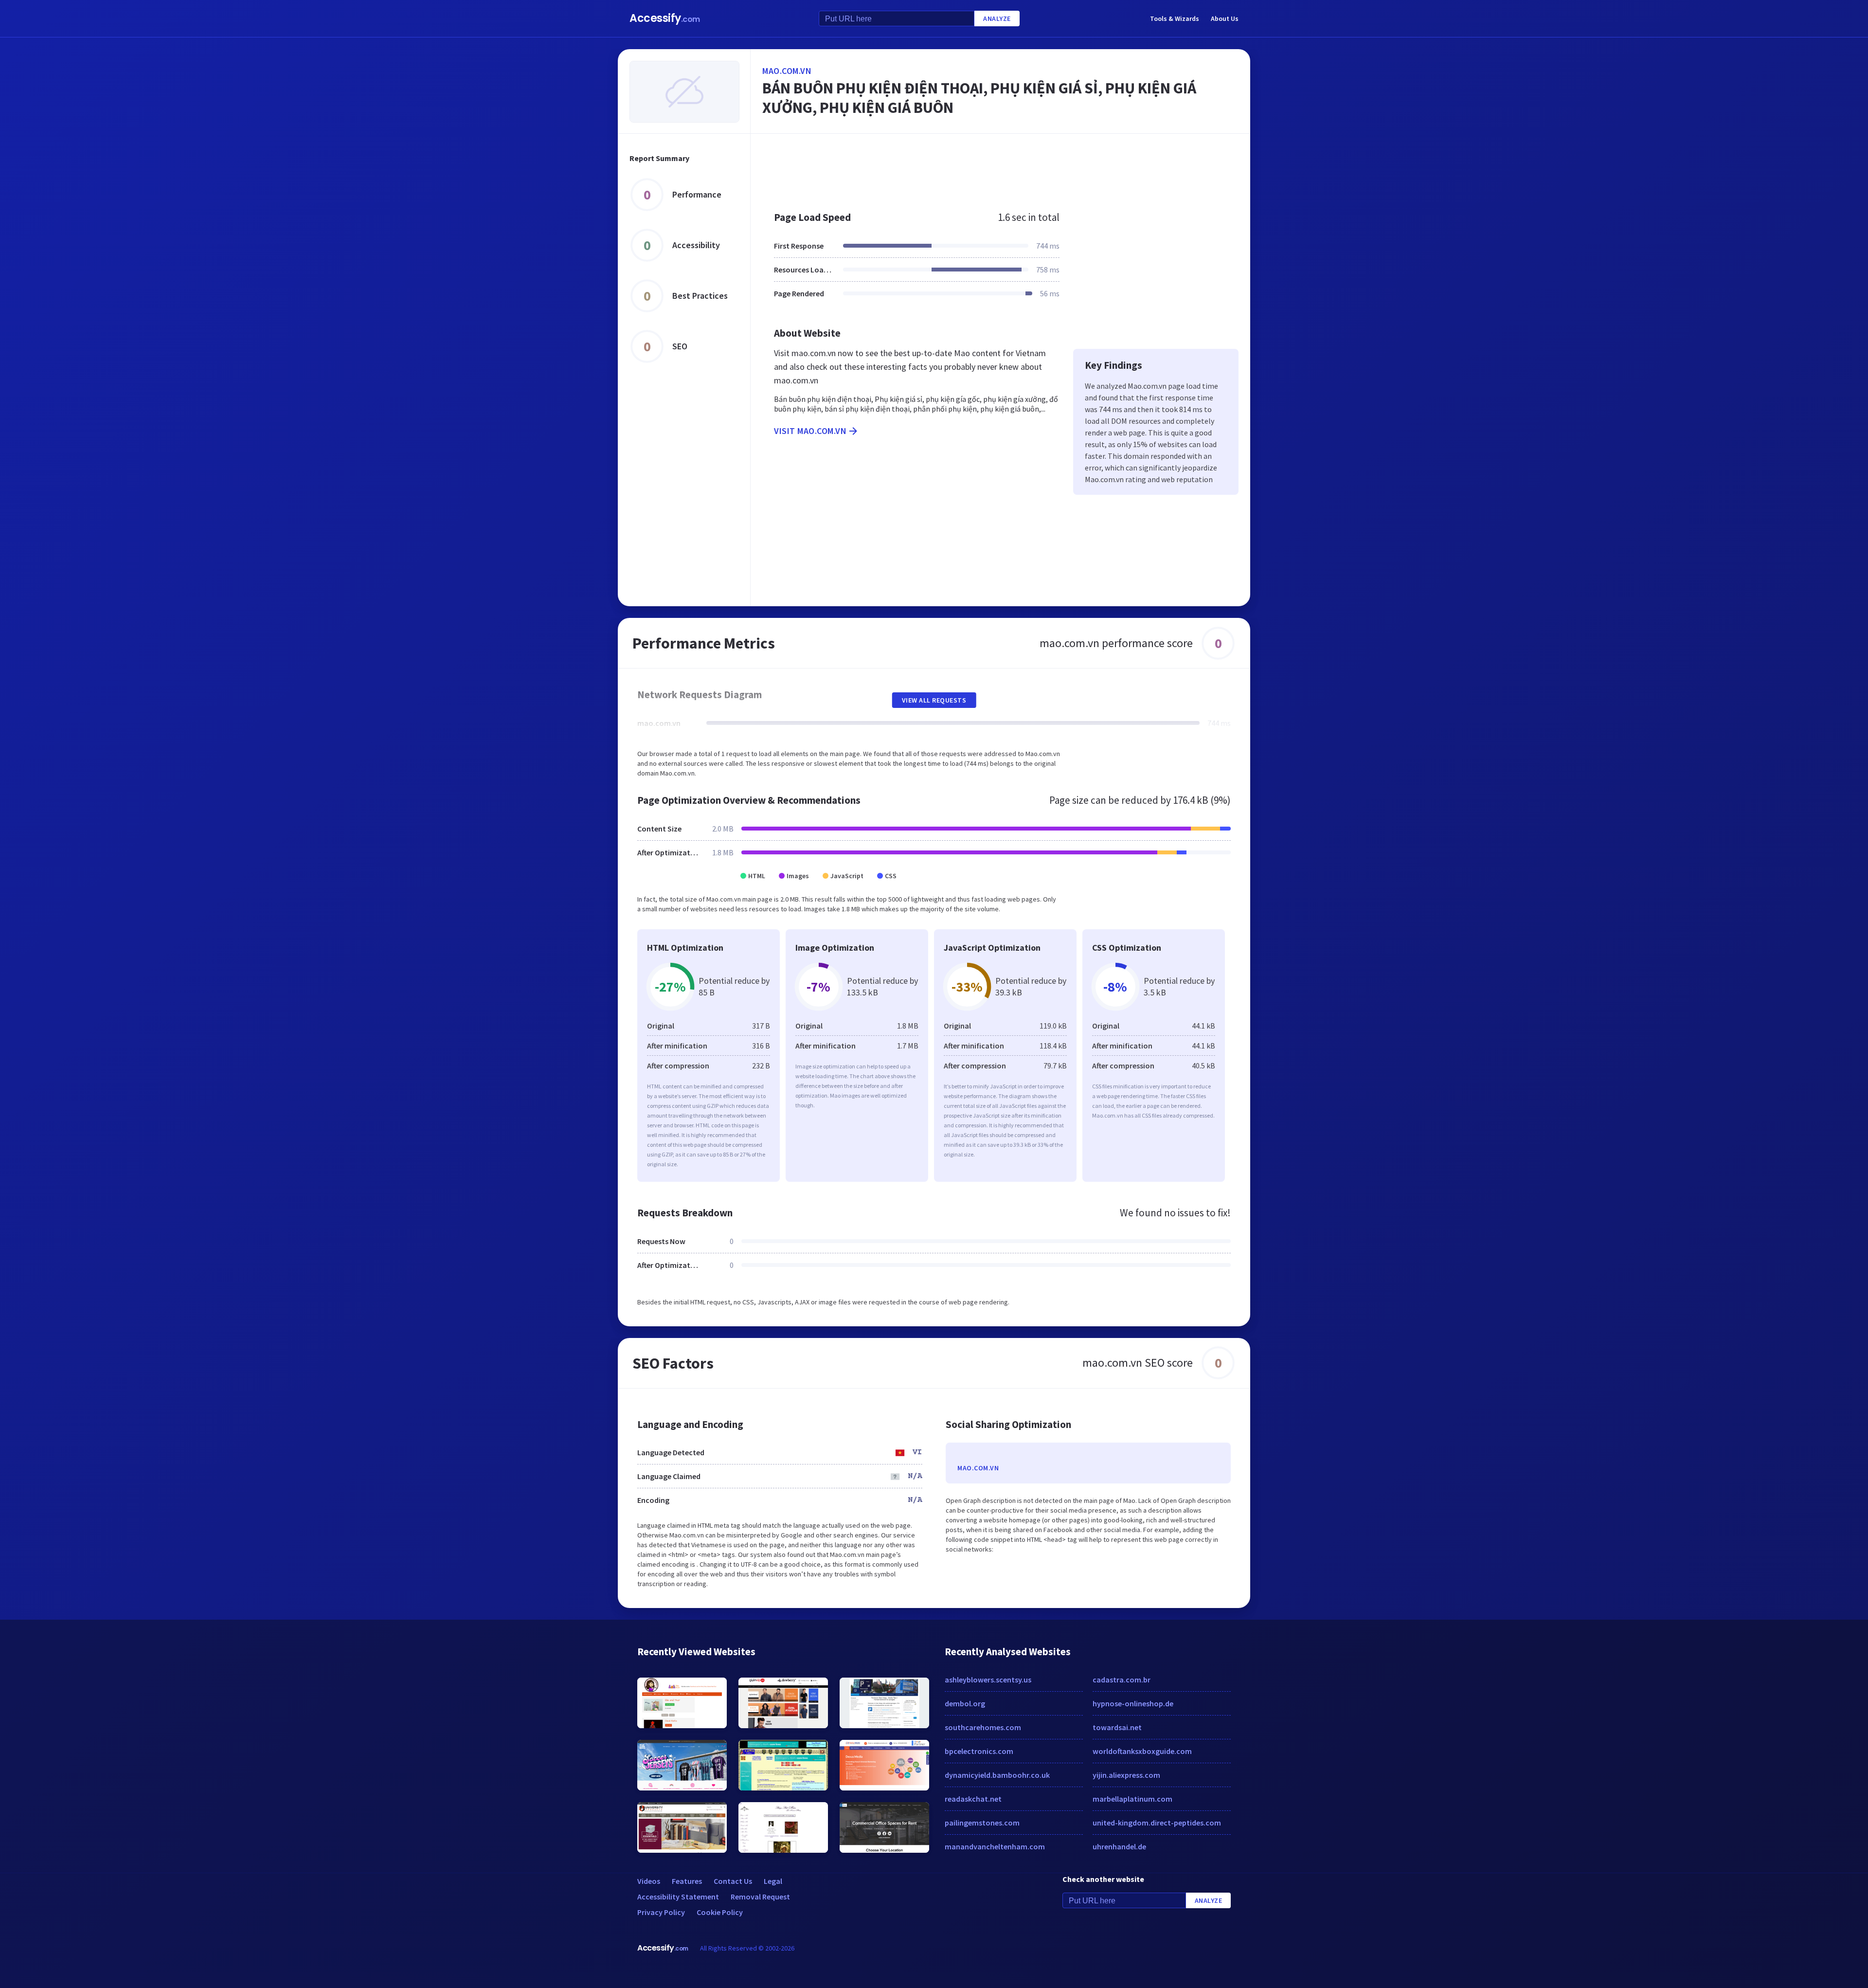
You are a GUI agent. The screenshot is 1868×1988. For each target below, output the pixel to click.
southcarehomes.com (983, 1727)
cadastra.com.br (1122, 1680)
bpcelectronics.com (979, 1751)
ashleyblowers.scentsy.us (988, 1680)
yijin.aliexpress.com (1126, 1775)
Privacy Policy (661, 1912)
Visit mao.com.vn (810, 431)
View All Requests (934, 700)
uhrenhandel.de (1119, 1846)
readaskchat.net (973, 1799)
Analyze (997, 18)
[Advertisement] (1000, 167)
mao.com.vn (787, 71)
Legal (773, 1881)
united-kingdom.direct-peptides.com (1157, 1823)
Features (687, 1881)
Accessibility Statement (678, 1897)
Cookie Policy (720, 1912)
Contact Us (733, 1881)
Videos (649, 1881)
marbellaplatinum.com (1132, 1799)
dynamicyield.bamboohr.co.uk (997, 1775)
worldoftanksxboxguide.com (1142, 1751)
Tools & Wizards (1175, 18)
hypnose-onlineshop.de (1133, 1703)
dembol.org (965, 1703)
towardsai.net (1117, 1727)
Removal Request (760, 1897)
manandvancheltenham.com (995, 1846)
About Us (1225, 18)
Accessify (665, 18)
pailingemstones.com (982, 1823)
